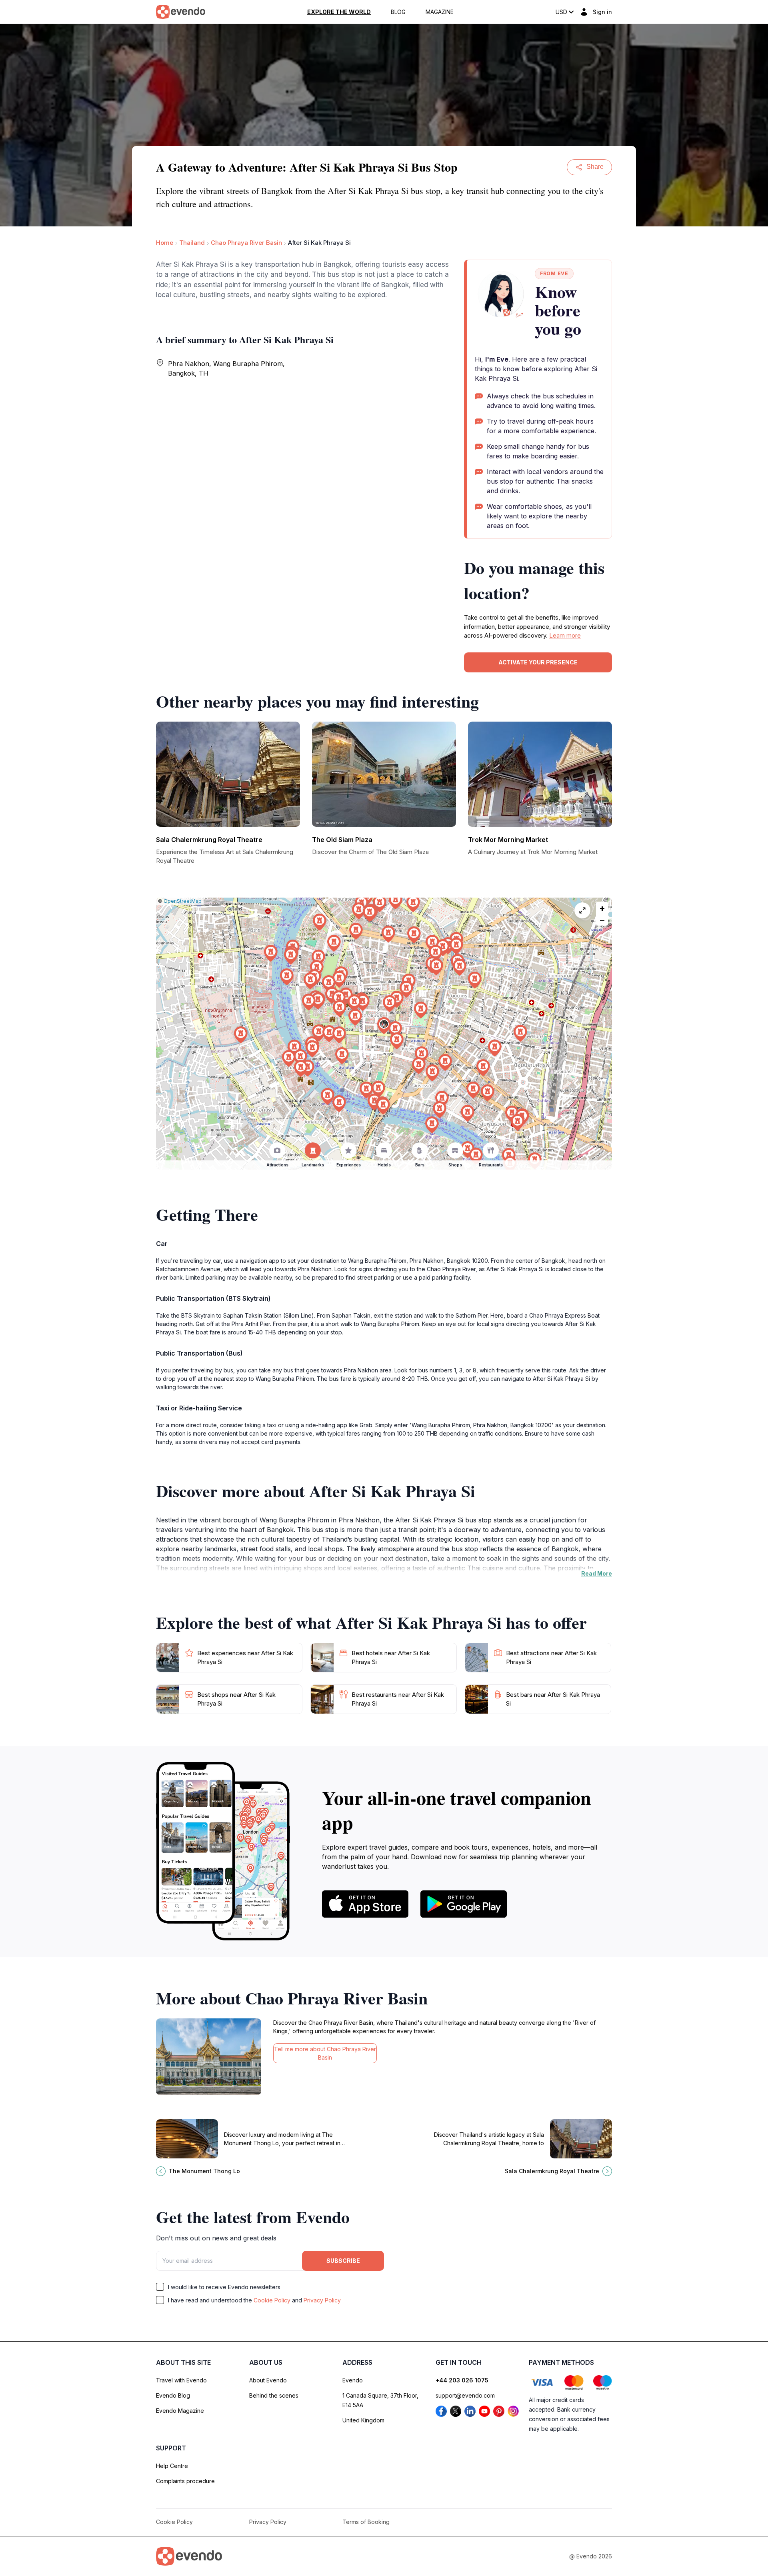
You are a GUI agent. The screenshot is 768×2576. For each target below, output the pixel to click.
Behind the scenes (274, 2395)
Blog (398, 12)
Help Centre (172, 2466)
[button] (384, 1026)
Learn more (565, 635)
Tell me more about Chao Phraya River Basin (325, 2053)
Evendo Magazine (180, 2411)
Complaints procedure (185, 2481)
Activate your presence (538, 662)
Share (595, 167)
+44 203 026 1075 (462, 2380)
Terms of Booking (366, 2522)
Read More (597, 1573)
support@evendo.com (465, 2395)
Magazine (440, 12)
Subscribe (343, 2261)
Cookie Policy (272, 2300)
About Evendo (268, 2380)
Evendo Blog (173, 2395)
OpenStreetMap (183, 901)
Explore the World (339, 12)
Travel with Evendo (181, 2380)
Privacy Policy (322, 2300)
